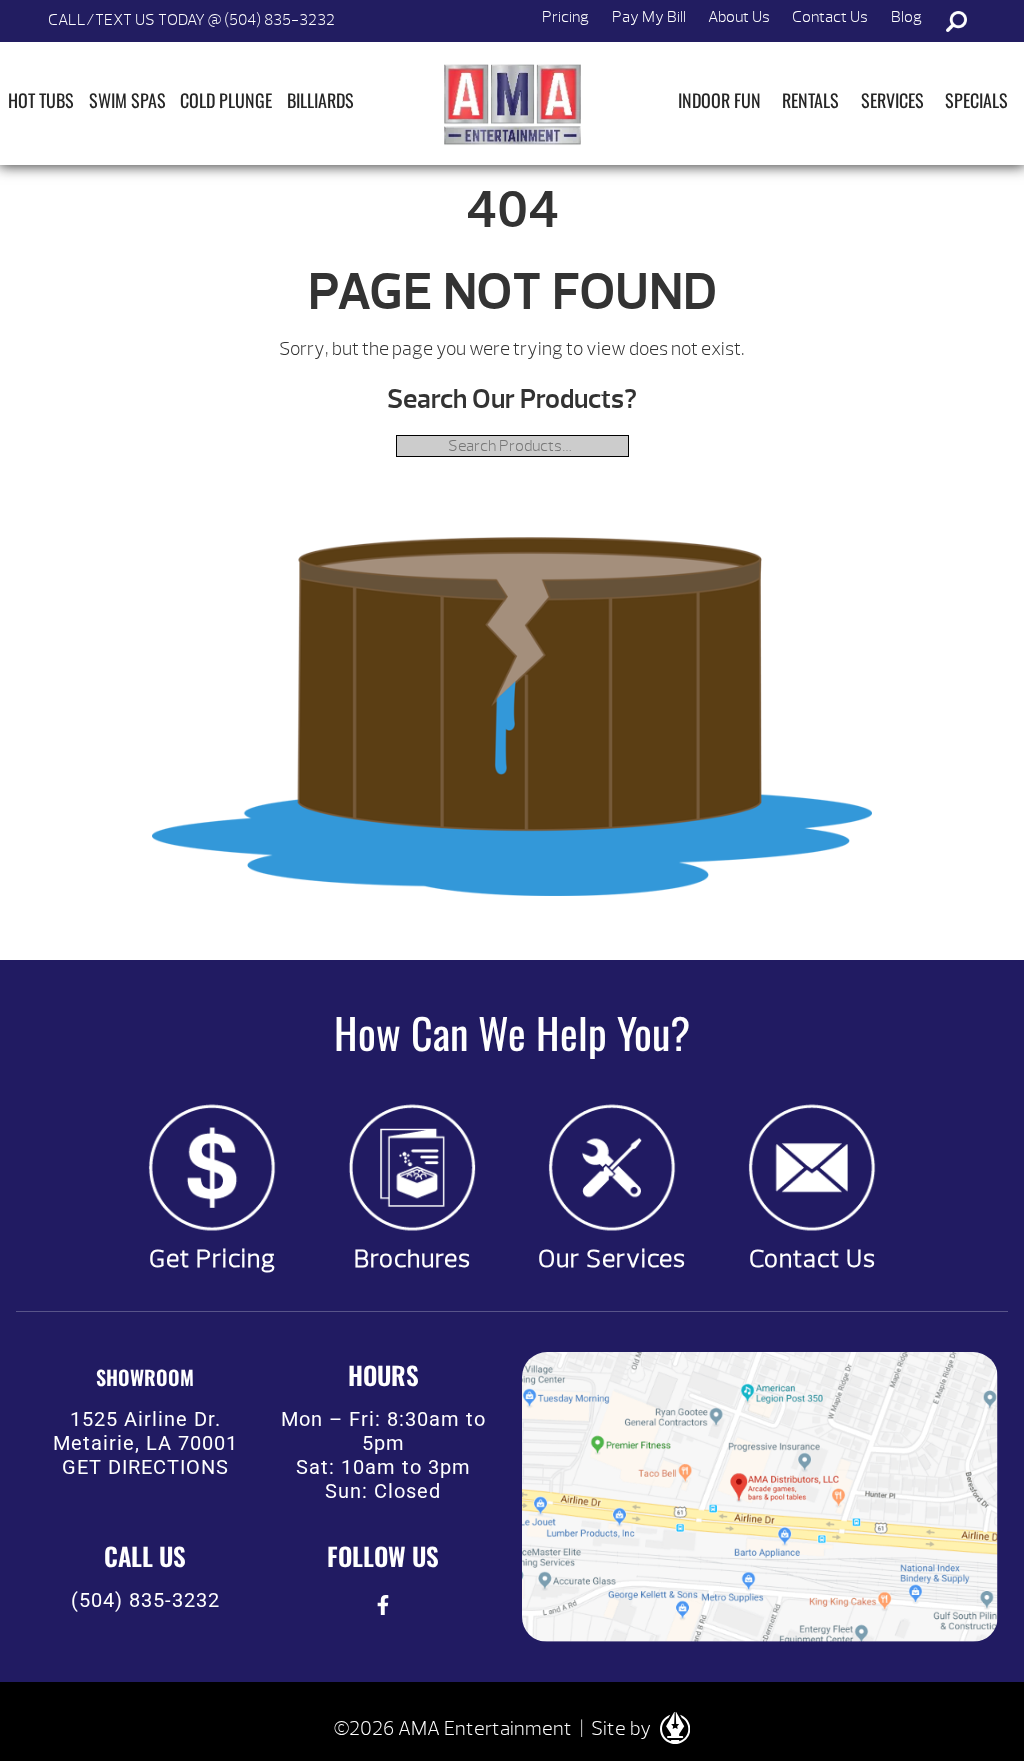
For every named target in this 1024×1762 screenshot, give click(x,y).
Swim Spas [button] (127, 100)
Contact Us (830, 17)
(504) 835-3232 (145, 1600)
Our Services (612, 1259)
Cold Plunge (226, 100)
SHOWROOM (145, 1377)
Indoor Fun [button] (719, 100)
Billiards (320, 100)
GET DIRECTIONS (145, 1467)
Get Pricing (212, 1259)
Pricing (565, 17)
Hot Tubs (41, 100)
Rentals (810, 100)
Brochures (412, 1259)
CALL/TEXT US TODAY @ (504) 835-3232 (191, 20)
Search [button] (956, 21)
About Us (739, 17)
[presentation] (383, 1605)
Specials (976, 100)
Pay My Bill (649, 17)
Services (892, 100)
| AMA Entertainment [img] (512, 104)
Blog (906, 17)
